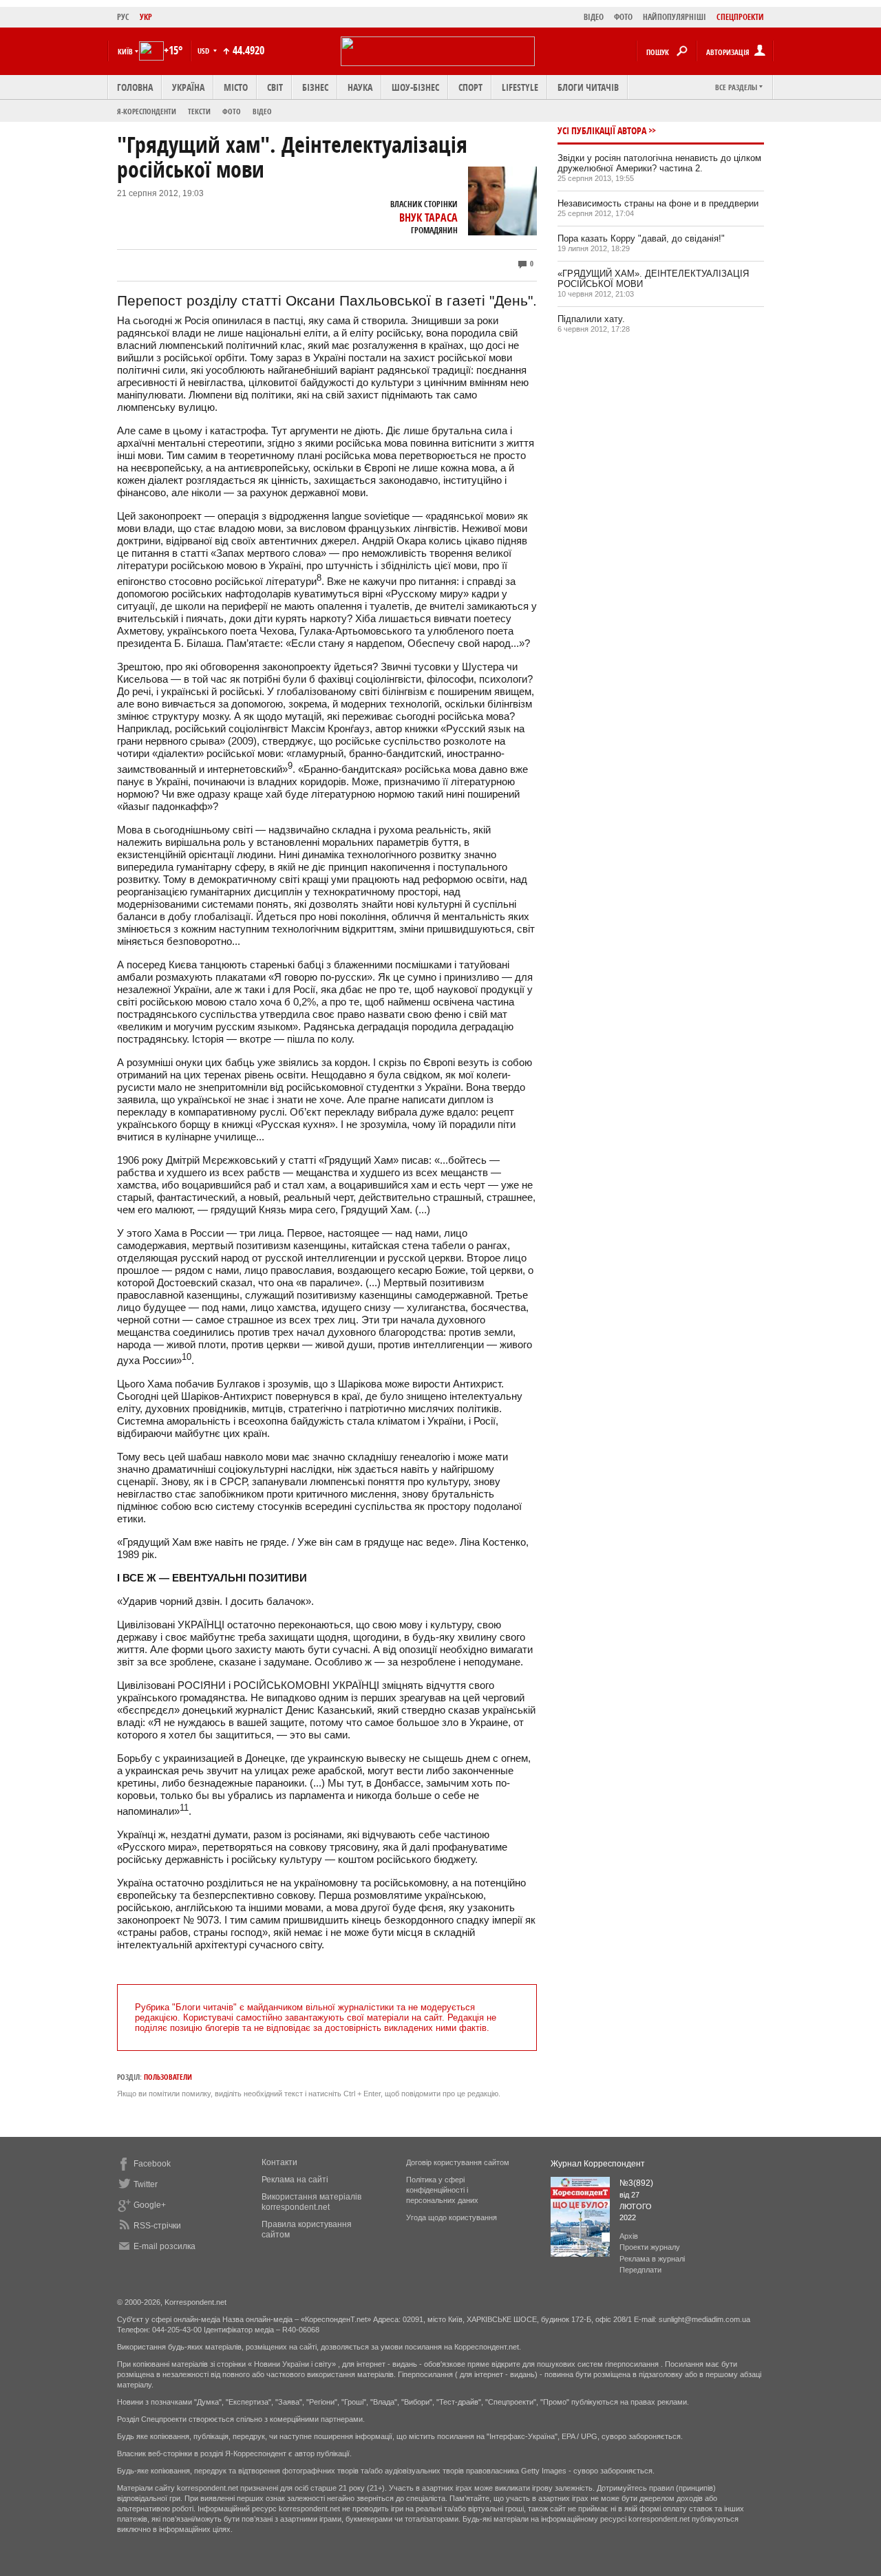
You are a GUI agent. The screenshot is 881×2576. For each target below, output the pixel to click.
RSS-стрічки (157, 2226)
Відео (262, 111)
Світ (275, 87)
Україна (188, 87)
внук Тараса (428, 217)
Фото (232, 111)
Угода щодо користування (452, 2217)
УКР (146, 17)
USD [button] (204, 51)
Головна (135, 87)
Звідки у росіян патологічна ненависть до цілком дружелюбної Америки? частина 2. (659, 163)
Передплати (640, 2270)
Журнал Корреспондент (598, 2164)
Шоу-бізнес (415, 87)
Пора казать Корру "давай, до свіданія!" (641, 238)
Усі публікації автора (602, 130)
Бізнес (315, 87)
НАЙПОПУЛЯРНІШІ (675, 17)
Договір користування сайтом (458, 2162)
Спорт (470, 87)
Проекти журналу (650, 2247)
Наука (360, 87)
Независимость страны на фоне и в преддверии (658, 203)
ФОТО (623, 17)
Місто (236, 87)
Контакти (279, 2162)
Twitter (146, 2184)
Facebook (152, 2164)
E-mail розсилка (164, 2246)
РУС (123, 17)
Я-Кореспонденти (147, 111)
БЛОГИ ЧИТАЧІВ (588, 87)
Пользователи (168, 2077)
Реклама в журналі (652, 2259)
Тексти (199, 111)
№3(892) (636, 2183)
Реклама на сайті (295, 2180)
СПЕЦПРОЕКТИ (740, 17)
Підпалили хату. (591, 319)
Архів (629, 2236)
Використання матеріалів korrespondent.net (311, 2202)
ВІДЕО (594, 17)
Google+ (150, 2205)
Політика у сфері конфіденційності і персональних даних (442, 2190)
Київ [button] (125, 51)
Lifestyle (520, 87)
